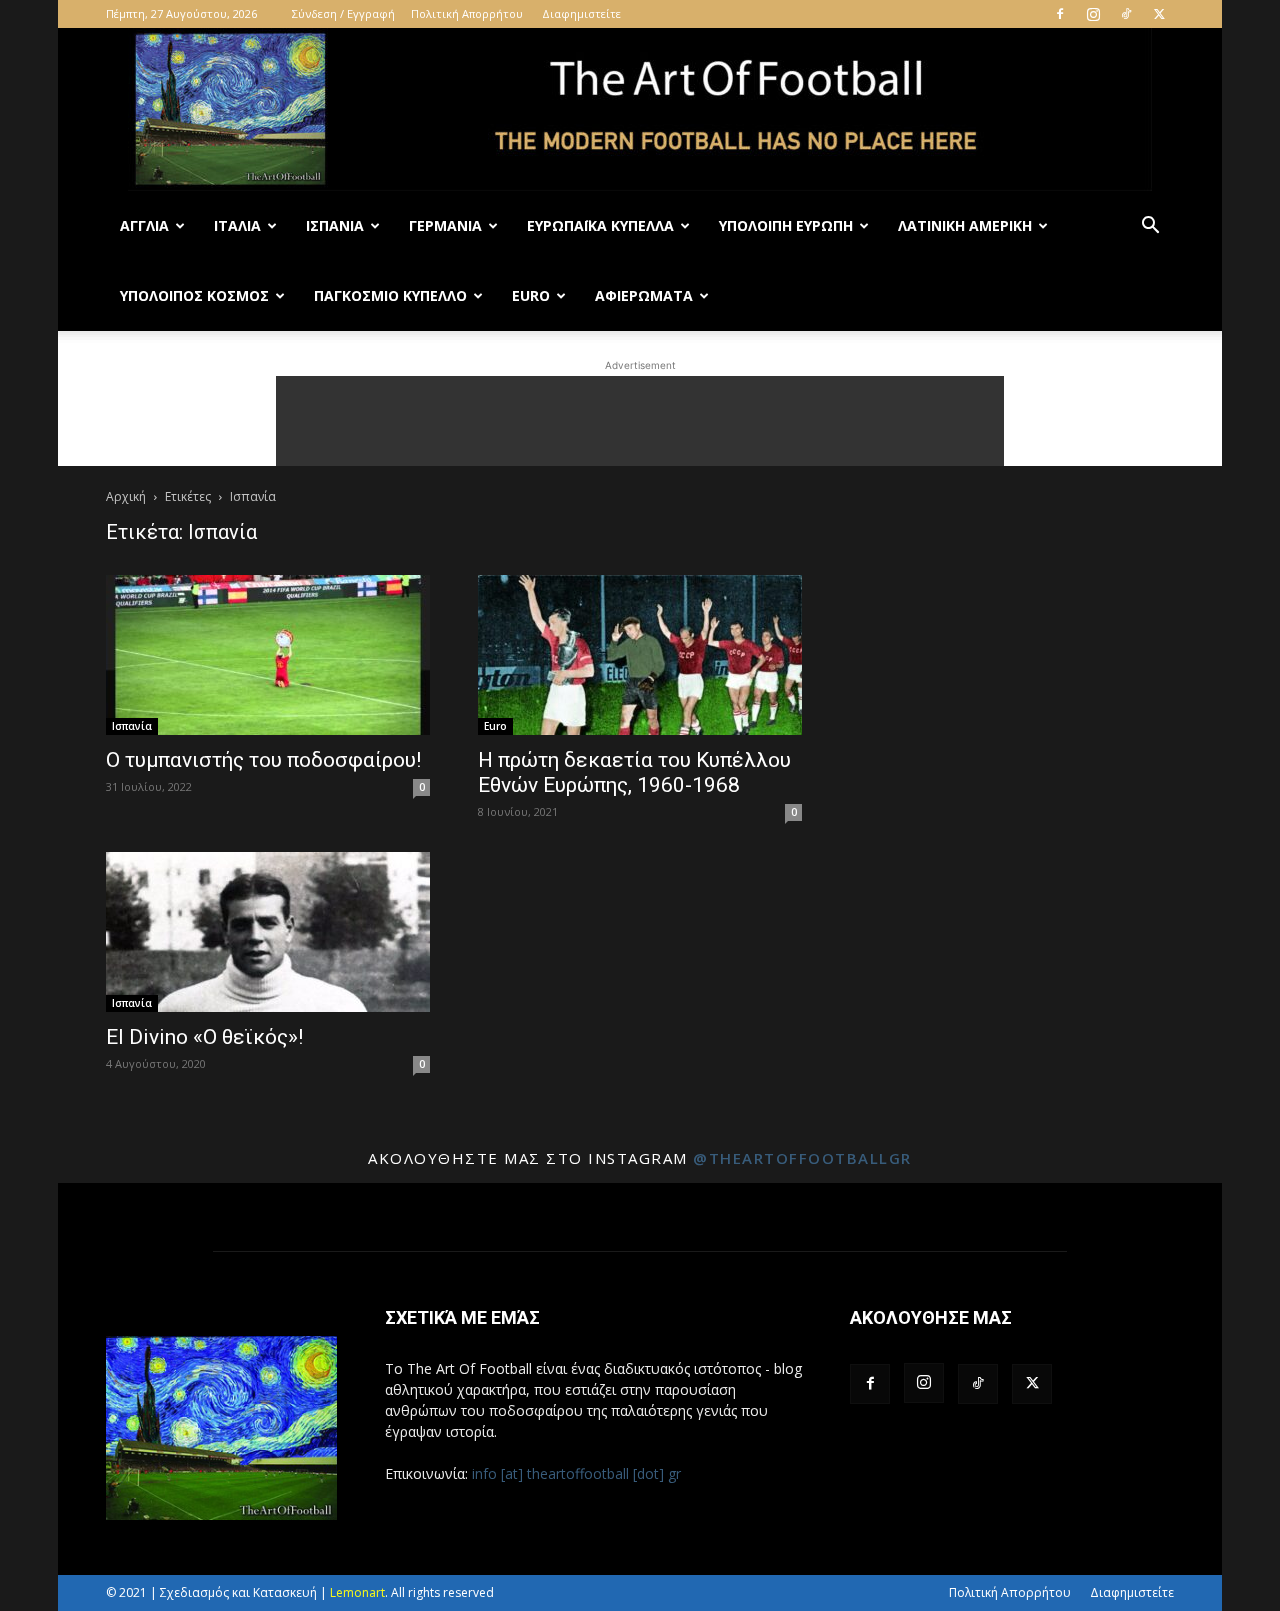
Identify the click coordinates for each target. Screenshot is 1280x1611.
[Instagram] (1093, 14)
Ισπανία (335, 225)
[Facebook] (1060, 14)
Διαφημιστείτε (581, 13)
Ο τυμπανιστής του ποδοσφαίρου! (263, 760)
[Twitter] (1159, 14)
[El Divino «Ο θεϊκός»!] (268, 932)
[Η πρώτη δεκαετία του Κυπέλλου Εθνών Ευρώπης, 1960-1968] (640, 655)
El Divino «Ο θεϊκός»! (204, 1037)
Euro (531, 295)
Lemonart (357, 1592)
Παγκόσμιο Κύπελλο (390, 295)
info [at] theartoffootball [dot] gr (576, 1473)
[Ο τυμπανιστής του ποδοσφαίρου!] (268, 655)
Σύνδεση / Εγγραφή (343, 13)
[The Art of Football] (640, 109)
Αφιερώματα (644, 295)
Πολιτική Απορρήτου (467, 13)
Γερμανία (445, 225)
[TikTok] (1126, 14)
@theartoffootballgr (802, 1158)
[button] (1150, 227)
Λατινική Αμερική (965, 225)
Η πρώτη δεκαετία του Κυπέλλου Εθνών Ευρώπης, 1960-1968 (634, 772)
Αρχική (126, 496)
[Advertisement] (640, 421)
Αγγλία (144, 225)
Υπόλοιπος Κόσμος (194, 295)
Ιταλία (237, 225)
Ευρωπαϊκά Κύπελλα (600, 225)
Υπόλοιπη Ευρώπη (786, 225)
